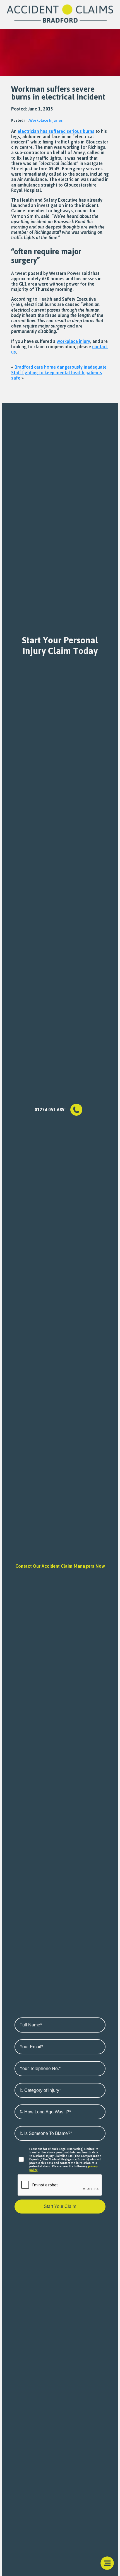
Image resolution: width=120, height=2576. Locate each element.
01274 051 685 (50, 1110)
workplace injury (73, 341)
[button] (107, 2563)
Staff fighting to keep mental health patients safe (57, 375)
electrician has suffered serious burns (56, 131)
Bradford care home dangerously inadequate (61, 367)
